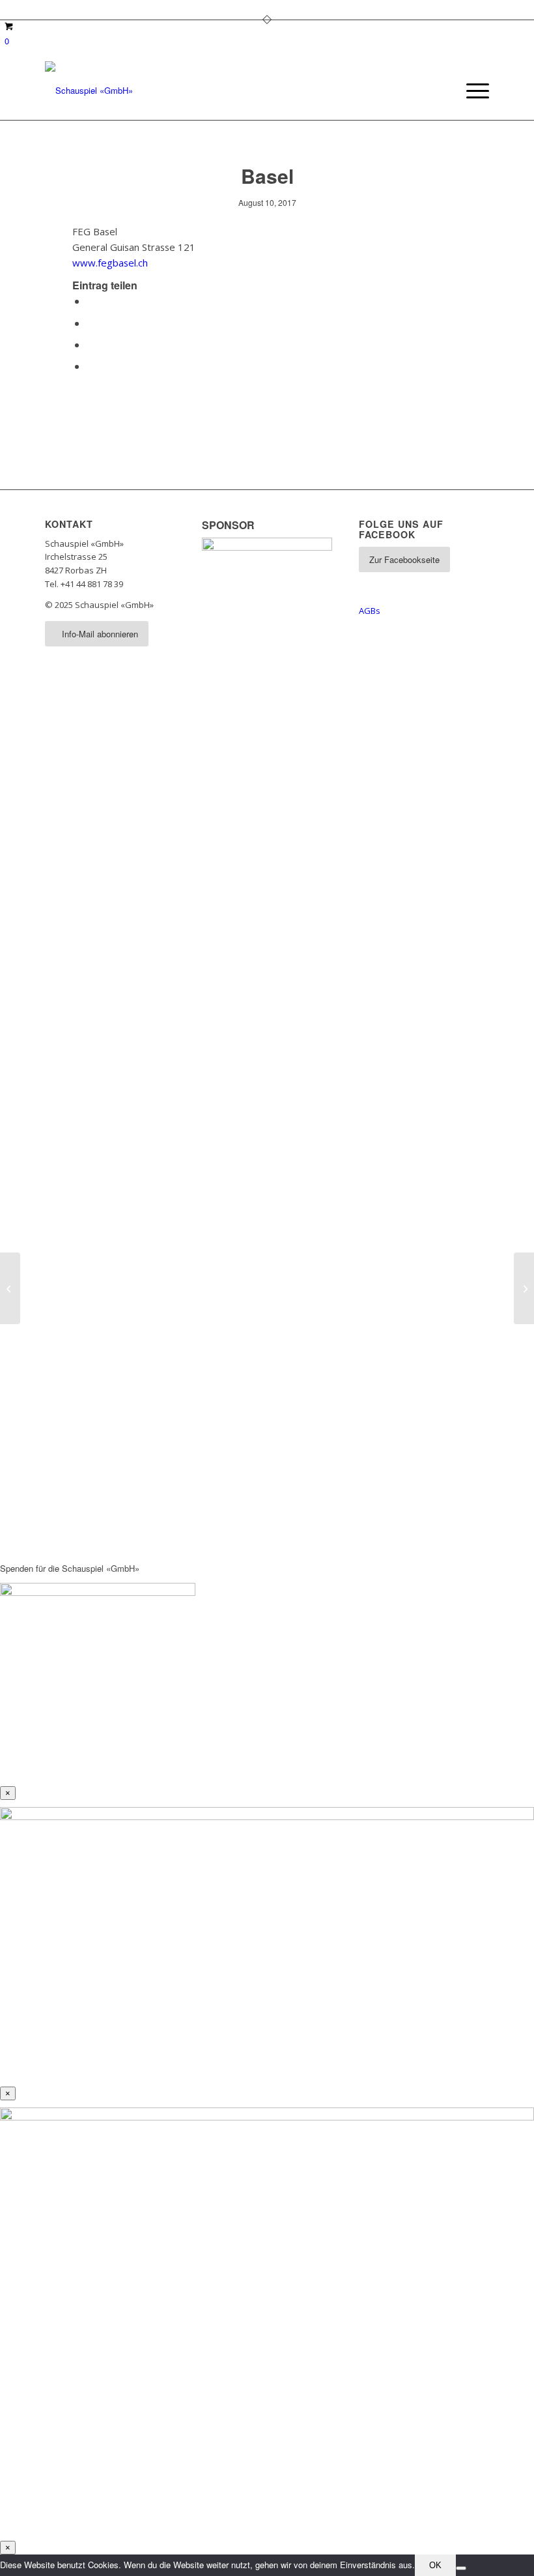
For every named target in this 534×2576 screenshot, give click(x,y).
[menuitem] (471, 91)
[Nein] (461, 2568)
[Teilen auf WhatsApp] (91, 344)
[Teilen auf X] (91, 323)
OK (435, 2565)
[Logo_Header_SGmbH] (89, 91)
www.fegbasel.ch (110, 263)
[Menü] (471, 91)
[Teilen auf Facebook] (91, 301)
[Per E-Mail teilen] (91, 366)
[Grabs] (10, 1288)
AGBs (370, 611)
